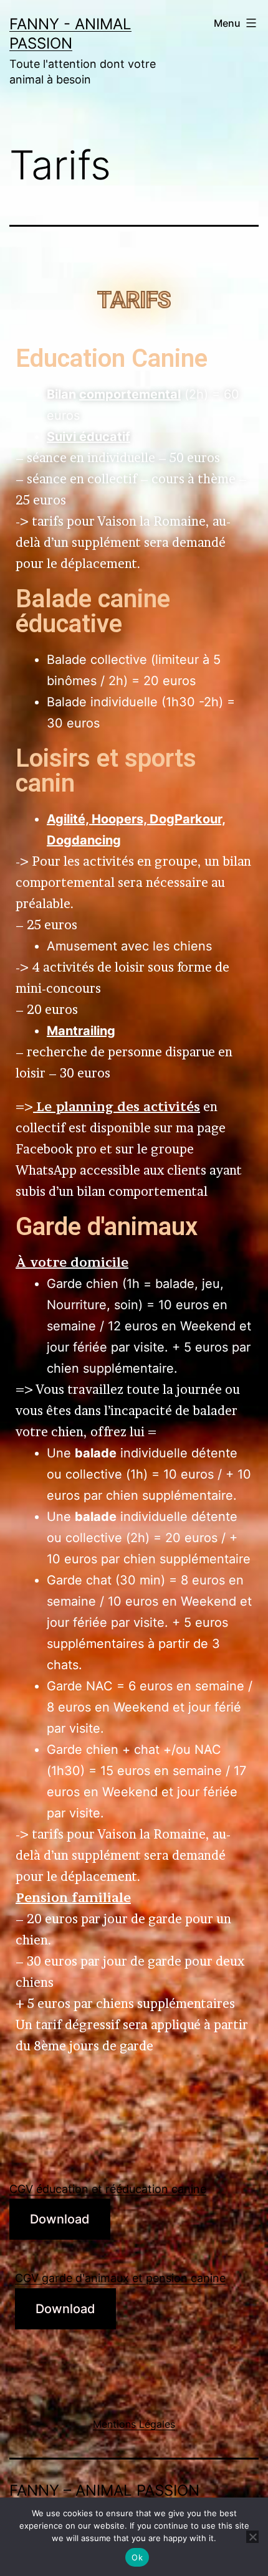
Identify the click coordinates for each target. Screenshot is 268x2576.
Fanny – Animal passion (104, 2490)
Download (60, 2219)
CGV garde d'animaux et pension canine (120, 2278)
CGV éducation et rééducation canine (108, 2189)
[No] (252, 2537)
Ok (137, 2557)
